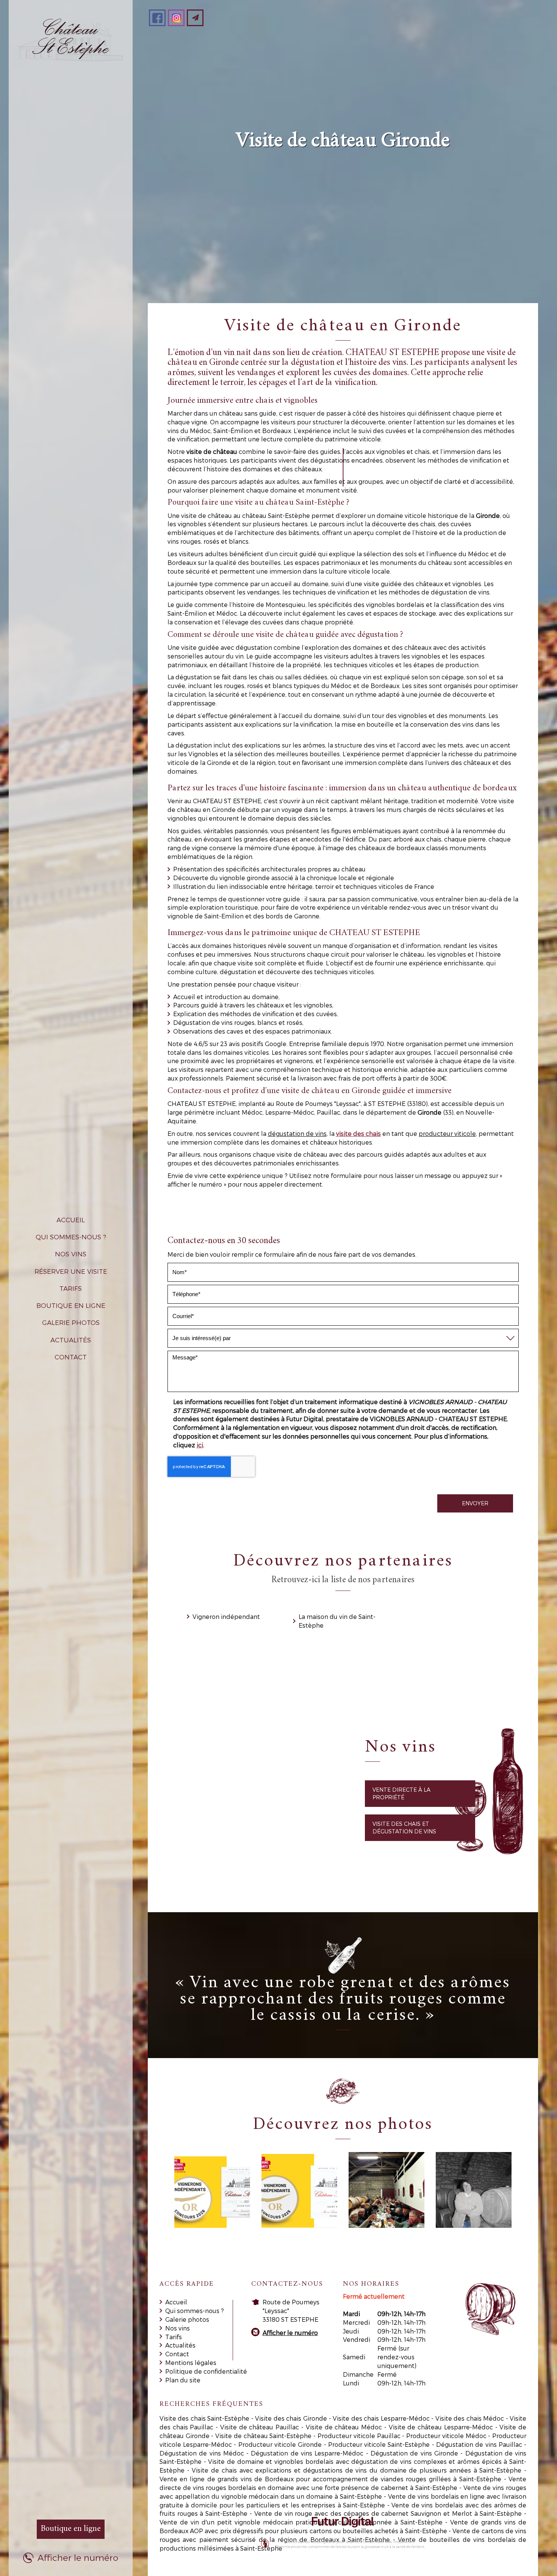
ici (200, 1445)
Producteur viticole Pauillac (359, 2436)
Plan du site (183, 2380)
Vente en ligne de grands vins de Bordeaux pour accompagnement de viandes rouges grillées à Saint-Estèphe (330, 2479)
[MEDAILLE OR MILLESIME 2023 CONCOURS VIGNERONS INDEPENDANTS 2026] (212, 2190)
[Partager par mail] (195, 18)
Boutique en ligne (71, 1305)
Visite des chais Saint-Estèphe (205, 2418)
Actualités (71, 1340)
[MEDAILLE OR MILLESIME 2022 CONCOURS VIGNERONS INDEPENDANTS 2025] (299, 2190)
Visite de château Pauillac (260, 2427)
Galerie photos (71, 1322)
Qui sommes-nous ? (71, 1237)
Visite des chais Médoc (470, 2418)
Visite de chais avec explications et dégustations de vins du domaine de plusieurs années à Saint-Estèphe (357, 2470)
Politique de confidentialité (206, 2371)
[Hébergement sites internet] (343, 2535)
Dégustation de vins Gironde (414, 2453)
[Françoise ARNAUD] (474, 2190)
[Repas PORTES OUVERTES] (386, 2190)
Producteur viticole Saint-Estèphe (379, 2444)
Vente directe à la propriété (401, 1793)
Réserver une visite (71, 1271)
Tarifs (71, 1288)
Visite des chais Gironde (291, 2418)
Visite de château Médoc (344, 2427)
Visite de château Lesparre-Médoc (441, 2427)
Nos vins (71, 1254)
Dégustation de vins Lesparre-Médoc (307, 2453)
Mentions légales (191, 2363)
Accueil (71, 1220)
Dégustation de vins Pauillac (479, 2444)
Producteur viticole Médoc (446, 2436)
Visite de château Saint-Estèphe (263, 2436)
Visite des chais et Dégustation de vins (404, 1828)
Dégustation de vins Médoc (202, 2453)
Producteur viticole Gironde (280, 2444)
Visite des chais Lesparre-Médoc (381, 2418)
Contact (71, 1357)
